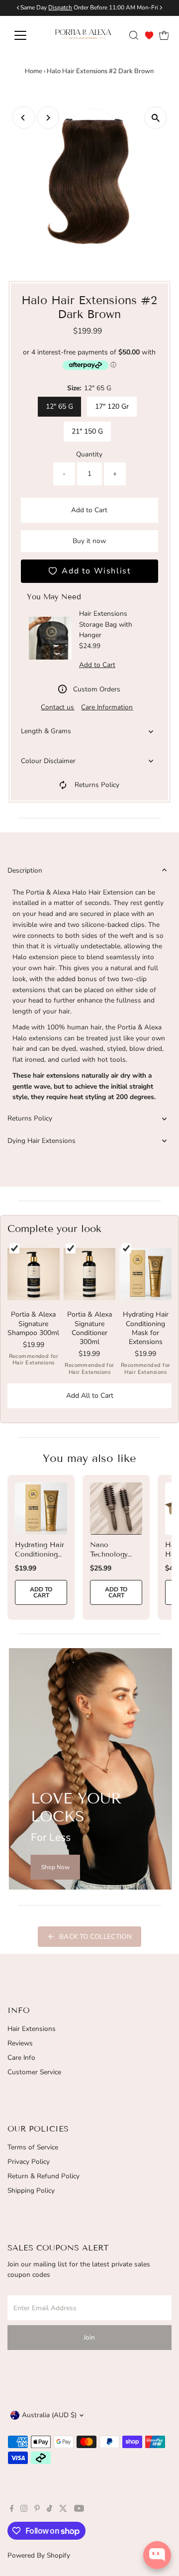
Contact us (57, 707)
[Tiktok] (49, 2510)
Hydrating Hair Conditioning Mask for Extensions (40, 1559)
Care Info (21, 2058)
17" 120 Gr (112, 406)
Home (34, 71)
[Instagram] (24, 2510)
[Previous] (24, 118)
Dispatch (60, 7)
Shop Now (55, 1867)
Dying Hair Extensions (42, 1141)
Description (25, 870)
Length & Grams (46, 731)
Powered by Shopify (39, 2555)
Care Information (107, 707)
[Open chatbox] (157, 2555)
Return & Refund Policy (44, 2176)
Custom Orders (97, 689)
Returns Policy (97, 785)
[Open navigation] (26, 35)
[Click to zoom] (155, 118)
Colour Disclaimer (48, 761)
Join (89, 2337)
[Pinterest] (37, 2510)
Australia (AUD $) (49, 2415)
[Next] (48, 118)
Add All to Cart (90, 1396)
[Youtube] (79, 2510)
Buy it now (89, 541)
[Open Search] (134, 35)
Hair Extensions (32, 2029)
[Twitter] (63, 2510)
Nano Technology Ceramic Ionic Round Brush (114, 1559)
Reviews (20, 2043)
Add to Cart (89, 510)
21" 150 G (87, 431)
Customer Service (34, 2072)
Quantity (89, 454)
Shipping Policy (31, 2190)
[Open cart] (164, 35)
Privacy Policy (29, 2162)
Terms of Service (33, 2147)
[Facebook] (12, 2510)
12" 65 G (59, 406)
